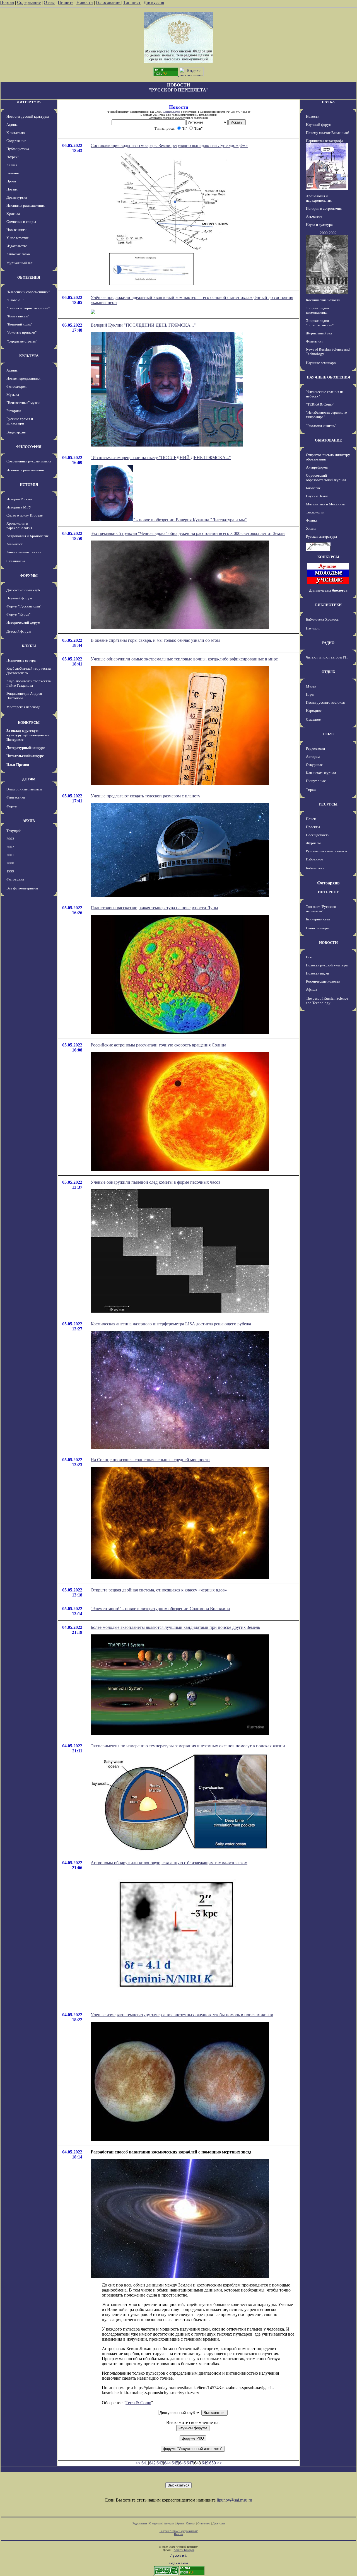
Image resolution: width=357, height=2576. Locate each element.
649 (205, 2463)
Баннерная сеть (318, 919)
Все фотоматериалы (22, 888)
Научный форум (19, 598)
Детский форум (19, 631)
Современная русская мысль (29, 461)
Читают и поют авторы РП (327, 657)
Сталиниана (16, 561)
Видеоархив (16, 432)
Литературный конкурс (26, 748)
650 (213, 2463)
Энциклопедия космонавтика (317, 310)
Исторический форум (23, 622)
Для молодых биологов (328, 590)
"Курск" (13, 157)
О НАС (328, 734)
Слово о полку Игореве (25, 515)
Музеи (311, 686)
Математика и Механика (325, 504)
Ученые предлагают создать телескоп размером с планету (145, 796)
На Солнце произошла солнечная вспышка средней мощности (150, 1460)
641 (145, 2463)
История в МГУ (19, 507)
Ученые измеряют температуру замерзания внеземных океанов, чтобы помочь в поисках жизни (182, 2015)
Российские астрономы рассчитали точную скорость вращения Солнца (158, 1045)
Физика (312, 520)
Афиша (12, 125)
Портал (7, 2)
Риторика (14, 411)
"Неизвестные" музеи (23, 403)
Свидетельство (172, 112)
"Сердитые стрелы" (22, 341)
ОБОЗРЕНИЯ (29, 277)
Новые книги (16, 230)
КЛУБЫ (29, 646)
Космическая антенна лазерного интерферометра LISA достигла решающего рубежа (171, 1324)
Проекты (313, 827)
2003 (10, 839)
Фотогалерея (16, 386)
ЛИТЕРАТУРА (29, 102)
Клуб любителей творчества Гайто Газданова (29, 683)
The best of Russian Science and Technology (327, 1001)
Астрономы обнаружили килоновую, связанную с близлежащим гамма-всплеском (169, 1863)
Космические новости (323, 300)
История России (19, 499)
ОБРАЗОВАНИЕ (328, 440)
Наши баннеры (318, 928)
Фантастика (16, 797)
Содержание (29, 2)
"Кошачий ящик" (19, 324)
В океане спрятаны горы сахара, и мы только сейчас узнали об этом (155, 640)
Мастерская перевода (23, 707)
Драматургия (17, 197)
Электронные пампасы (24, 789)
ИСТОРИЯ (29, 485)
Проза (11, 181)
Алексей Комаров (184, 2550)
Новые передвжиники (23, 378)
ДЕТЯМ (29, 779)
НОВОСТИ (328, 943)
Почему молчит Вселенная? (328, 133)
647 (190, 2463)
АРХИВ (29, 821)
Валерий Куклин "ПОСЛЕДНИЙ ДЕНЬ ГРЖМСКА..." (143, 325)
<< (138, 2463)
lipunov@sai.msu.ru (234, 2500)
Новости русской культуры (28, 116)
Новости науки (318, 973)
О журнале (314, 765)
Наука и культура (319, 225)
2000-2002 (328, 233)
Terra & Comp (138, 2403)
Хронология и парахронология (19, 526)
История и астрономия (324, 208)
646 (182, 2463)
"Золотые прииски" (21, 332)
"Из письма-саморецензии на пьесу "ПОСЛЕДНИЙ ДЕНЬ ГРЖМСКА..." (161, 458)
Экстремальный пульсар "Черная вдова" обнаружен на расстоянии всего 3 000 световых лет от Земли (188, 533)
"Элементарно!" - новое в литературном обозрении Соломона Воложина (160, 1609)
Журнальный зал (19, 263)
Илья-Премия (18, 765)
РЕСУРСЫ (328, 804)
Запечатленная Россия (24, 552)
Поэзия (12, 189)
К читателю (16, 133)
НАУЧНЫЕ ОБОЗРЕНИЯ (328, 377)
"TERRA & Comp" (320, 404)
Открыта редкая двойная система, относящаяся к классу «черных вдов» (159, 1590)
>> (219, 2463)
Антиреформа (317, 467)
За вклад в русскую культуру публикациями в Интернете (28, 735)
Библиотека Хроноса (322, 619)
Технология (315, 512)
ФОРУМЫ (29, 576)
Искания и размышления (26, 205)
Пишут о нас (316, 781)
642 (152, 2463)
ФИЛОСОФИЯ (29, 447)
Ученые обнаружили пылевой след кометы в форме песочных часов (156, 1182)
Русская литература (321, 536)
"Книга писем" (18, 316)
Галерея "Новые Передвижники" (179, 2531)
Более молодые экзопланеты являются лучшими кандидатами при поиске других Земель (175, 1627)
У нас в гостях (18, 238)
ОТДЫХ (328, 672)
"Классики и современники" (28, 292)
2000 (10, 863)
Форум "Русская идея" (24, 606)
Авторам (313, 757)
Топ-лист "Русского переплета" (321, 909)
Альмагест (15, 544)
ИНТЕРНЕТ (328, 892)
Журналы (313, 843)
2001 (10, 855)
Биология (313, 488)
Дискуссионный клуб (23, 590)
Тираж (311, 790)
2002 (10, 847)
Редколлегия (315, 748)
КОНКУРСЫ (29, 723)
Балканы (13, 173)
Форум (12, 806)
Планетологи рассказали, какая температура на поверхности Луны (154, 908)
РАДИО (328, 643)
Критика (13, 214)
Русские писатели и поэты (326, 851)
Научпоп (313, 628)
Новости (85, 2)
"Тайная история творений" (28, 308)
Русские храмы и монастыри (20, 421)
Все (309, 957)
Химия (311, 528)
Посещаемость (318, 835)
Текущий (14, 831)
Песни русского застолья (325, 702)
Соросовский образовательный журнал (326, 478)
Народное (314, 711)
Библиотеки (315, 868)
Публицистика (18, 149)
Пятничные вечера (21, 660)
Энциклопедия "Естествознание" (320, 323)
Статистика (204, 2523)
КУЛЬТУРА (29, 356)
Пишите (66, 2)
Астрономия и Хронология (27, 536)
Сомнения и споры (21, 222)
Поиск (311, 819)
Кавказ (12, 165)
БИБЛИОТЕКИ (328, 605)
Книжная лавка (18, 254)
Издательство (17, 246)
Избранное (314, 859)
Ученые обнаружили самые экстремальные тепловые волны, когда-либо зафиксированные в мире (184, 659)
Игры (310, 694)
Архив (180, 2523)
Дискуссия (154, 2)
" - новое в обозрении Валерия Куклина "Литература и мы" (190, 520)
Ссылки (191, 2523)
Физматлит (314, 341)
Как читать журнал (321, 773)
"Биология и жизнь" (321, 426)
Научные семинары (321, 363)
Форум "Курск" (18, 614)
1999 (10, 871)
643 (160, 2463)
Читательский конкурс (25, 756)
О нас (49, 2)
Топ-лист (132, 2)
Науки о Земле (317, 496)
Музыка (13, 395)
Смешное (313, 719)
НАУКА (328, 102)
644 (167, 2463)
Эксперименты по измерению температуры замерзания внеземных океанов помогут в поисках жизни (188, 1746)
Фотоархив (15, 879)
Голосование (109, 2)
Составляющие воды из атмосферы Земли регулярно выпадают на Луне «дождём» (169, 145)
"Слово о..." (15, 300)
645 (175, 2463)
